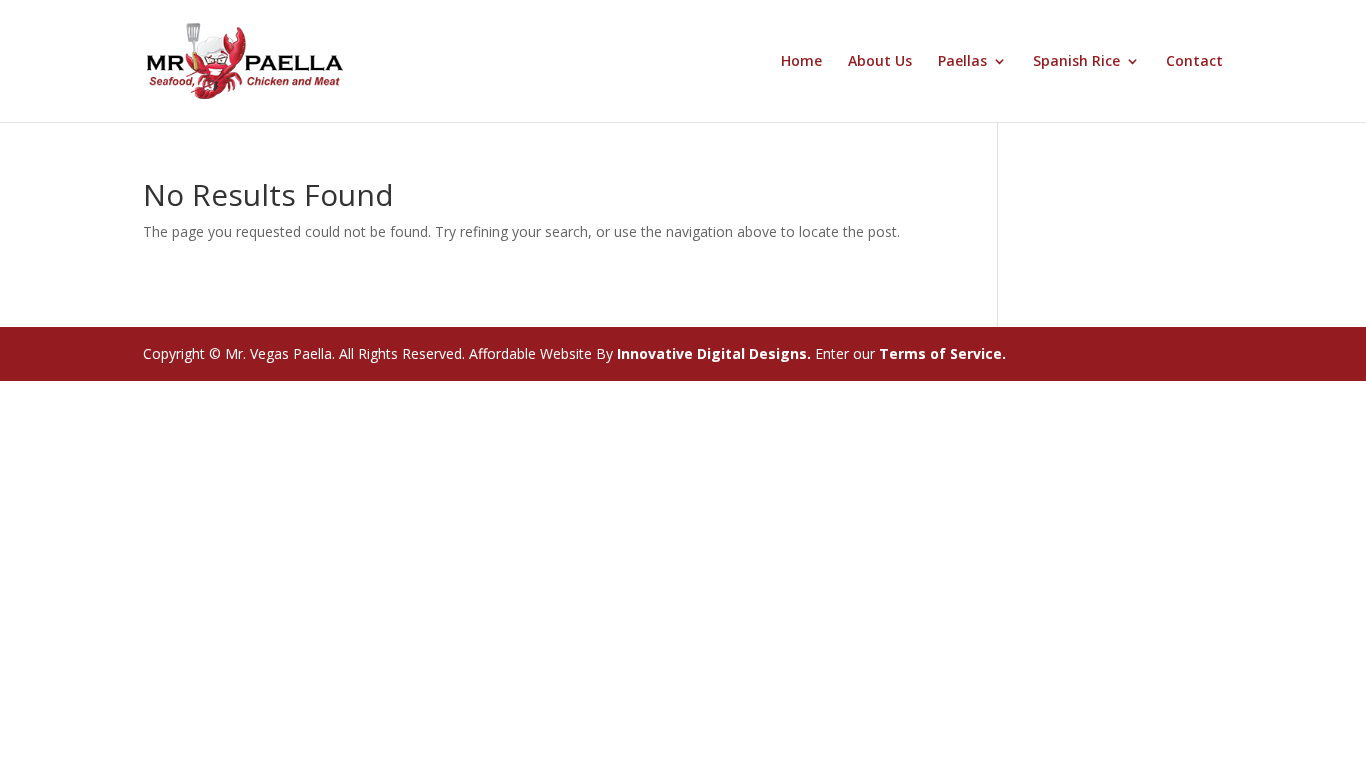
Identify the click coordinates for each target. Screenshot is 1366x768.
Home (801, 62)
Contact (1194, 62)
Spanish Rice (1076, 62)
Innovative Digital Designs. (712, 353)
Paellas (962, 62)
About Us (880, 62)
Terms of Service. (942, 353)
